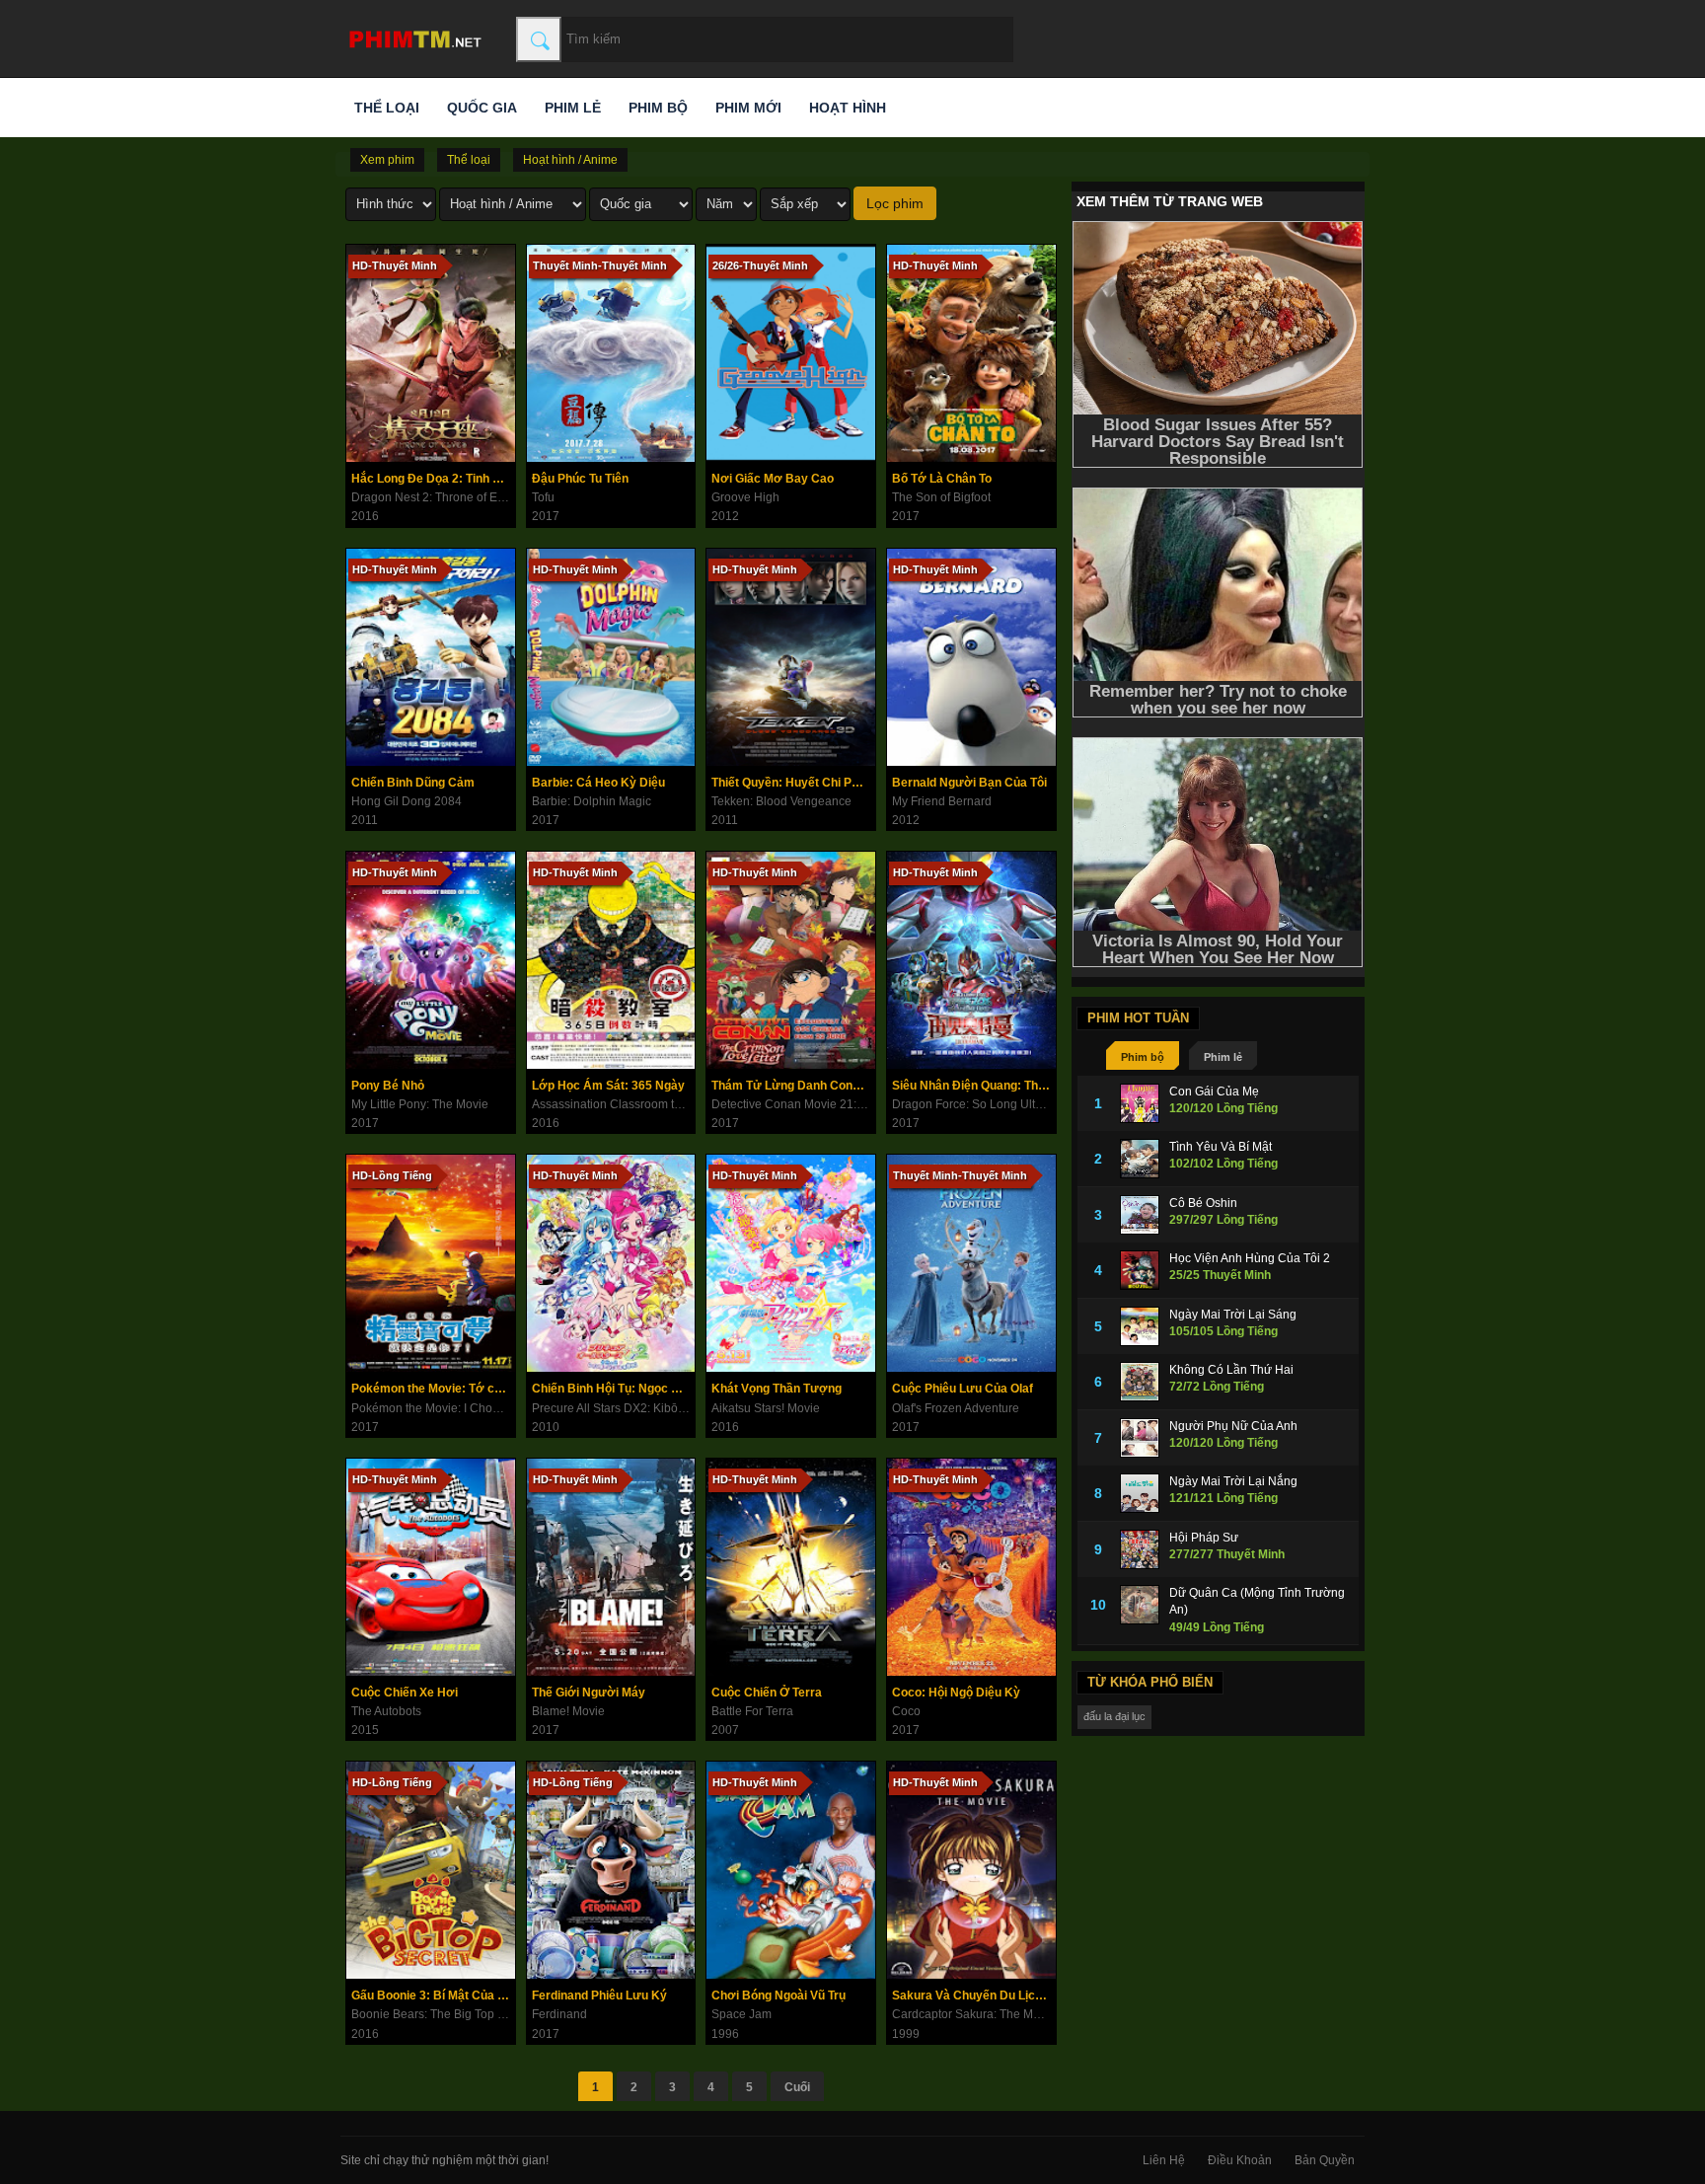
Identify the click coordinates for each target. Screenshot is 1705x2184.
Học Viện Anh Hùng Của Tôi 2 (1250, 1258)
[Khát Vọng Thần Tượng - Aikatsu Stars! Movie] (791, 1263)
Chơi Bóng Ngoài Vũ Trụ (778, 1996)
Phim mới (748, 108)
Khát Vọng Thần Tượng (777, 1389)
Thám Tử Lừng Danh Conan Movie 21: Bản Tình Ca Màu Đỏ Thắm (793, 1086)
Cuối (797, 2087)
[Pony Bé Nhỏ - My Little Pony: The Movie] (431, 960)
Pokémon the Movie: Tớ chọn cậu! (433, 1389)
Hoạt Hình (848, 108)
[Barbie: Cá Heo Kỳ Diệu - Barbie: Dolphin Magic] (611, 657)
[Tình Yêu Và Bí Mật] (1140, 1159)
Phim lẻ (573, 108)
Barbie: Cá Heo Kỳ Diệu (598, 783)
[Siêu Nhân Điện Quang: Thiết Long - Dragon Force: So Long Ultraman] (971, 960)
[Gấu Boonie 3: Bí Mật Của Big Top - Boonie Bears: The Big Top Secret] (431, 1870)
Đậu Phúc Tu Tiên (580, 479)
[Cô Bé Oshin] (1140, 1215)
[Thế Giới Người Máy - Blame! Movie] (611, 1567)
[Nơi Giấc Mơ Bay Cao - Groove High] (791, 353)
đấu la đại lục (1114, 1716)
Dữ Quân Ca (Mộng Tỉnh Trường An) (1257, 1601)
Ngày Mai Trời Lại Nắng (1233, 1481)
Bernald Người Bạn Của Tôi (969, 783)
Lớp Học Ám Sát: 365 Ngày (608, 1086)
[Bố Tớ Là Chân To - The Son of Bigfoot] (971, 353)
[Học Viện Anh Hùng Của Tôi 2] (1140, 1270)
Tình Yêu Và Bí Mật (1221, 1147)
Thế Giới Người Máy (589, 1693)
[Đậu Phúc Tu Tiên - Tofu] (611, 353)
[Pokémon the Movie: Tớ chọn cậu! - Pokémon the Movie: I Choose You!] (431, 1263)
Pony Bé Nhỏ (388, 1086)
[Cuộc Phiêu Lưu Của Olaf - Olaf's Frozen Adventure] (971, 1263)
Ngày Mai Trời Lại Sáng (1233, 1315)
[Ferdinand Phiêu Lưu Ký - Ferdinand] (611, 1870)
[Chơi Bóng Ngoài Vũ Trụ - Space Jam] (791, 1870)
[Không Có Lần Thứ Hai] (1140, 1382)
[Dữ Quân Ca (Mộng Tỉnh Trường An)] (1140, 1605)
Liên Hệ (1164, 2160)
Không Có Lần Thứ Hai (1231, 1370)
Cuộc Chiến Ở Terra (767, 1693)
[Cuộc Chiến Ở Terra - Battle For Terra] (791, 1567)
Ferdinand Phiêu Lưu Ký (599, 1996)
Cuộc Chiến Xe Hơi (405, 1693)
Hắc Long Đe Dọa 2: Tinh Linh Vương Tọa (433, 479)
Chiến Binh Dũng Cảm (413, 783)
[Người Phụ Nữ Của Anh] (1140, 1438)
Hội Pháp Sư (1204, 1538)
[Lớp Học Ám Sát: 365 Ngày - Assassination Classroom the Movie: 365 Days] (611, 960)
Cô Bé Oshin (1203, 1203)
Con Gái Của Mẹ (1214, 1092)
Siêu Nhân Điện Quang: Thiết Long (974, 1086)
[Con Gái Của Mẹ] (1140, 1103)
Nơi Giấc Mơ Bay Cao (773, 479)
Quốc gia (482, 108)
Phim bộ (658, 108)
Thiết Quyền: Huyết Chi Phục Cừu (793, 783)
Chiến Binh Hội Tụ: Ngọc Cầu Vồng (614, 1389)
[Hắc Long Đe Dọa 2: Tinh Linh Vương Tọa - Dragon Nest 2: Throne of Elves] (431, 353)
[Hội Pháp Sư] (1140, 1549)
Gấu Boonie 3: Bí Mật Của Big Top (433, 1996)
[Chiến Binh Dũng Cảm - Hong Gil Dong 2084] (431, 657)
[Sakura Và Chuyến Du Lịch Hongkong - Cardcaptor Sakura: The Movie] (971, 1870)
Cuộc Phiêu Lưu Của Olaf (963, 1389)
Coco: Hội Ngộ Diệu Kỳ (956, 1693)
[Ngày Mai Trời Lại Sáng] (1140, 1326)
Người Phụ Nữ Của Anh (1233, 1426)
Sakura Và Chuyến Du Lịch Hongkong (974, 1996)
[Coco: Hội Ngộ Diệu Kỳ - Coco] (971, 1567)
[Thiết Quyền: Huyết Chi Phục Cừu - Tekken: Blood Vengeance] (791, 657)
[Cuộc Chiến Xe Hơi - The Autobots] (431, 1567)
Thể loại (387, 108)
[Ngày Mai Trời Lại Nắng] (1140, 1493)
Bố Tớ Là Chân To (942, 479)
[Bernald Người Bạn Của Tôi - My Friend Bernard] (971, 657)
